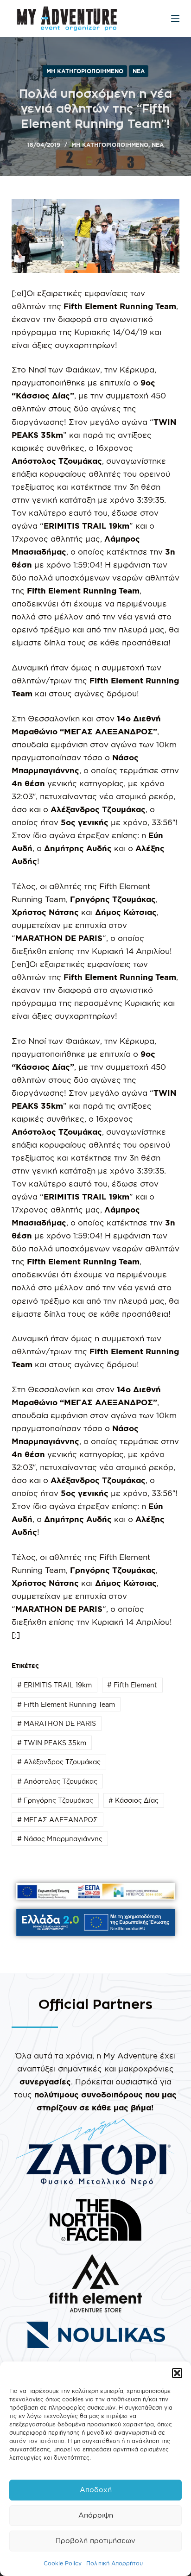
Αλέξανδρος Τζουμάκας (59, 1762)
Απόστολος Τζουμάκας (57, 1781)
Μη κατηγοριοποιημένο (85, 71)
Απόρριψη (96, 2515)
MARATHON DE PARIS (57, 1723)
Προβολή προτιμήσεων (95, 2541)
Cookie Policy (63, 2563)
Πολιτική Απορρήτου (115, 2563)
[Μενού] (175, 19)
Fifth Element (132, 1685)
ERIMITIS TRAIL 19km (54, 1685)
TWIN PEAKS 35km (52, 1743)
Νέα (139, 71)
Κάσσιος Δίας (134, 1800)
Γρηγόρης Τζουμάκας (55, 1800)
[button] (177, 2373)
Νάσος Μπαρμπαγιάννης (60, 1839)
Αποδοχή (96, 2490)
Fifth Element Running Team (66, 1704)
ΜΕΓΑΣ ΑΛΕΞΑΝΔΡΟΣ (57, 1820)
